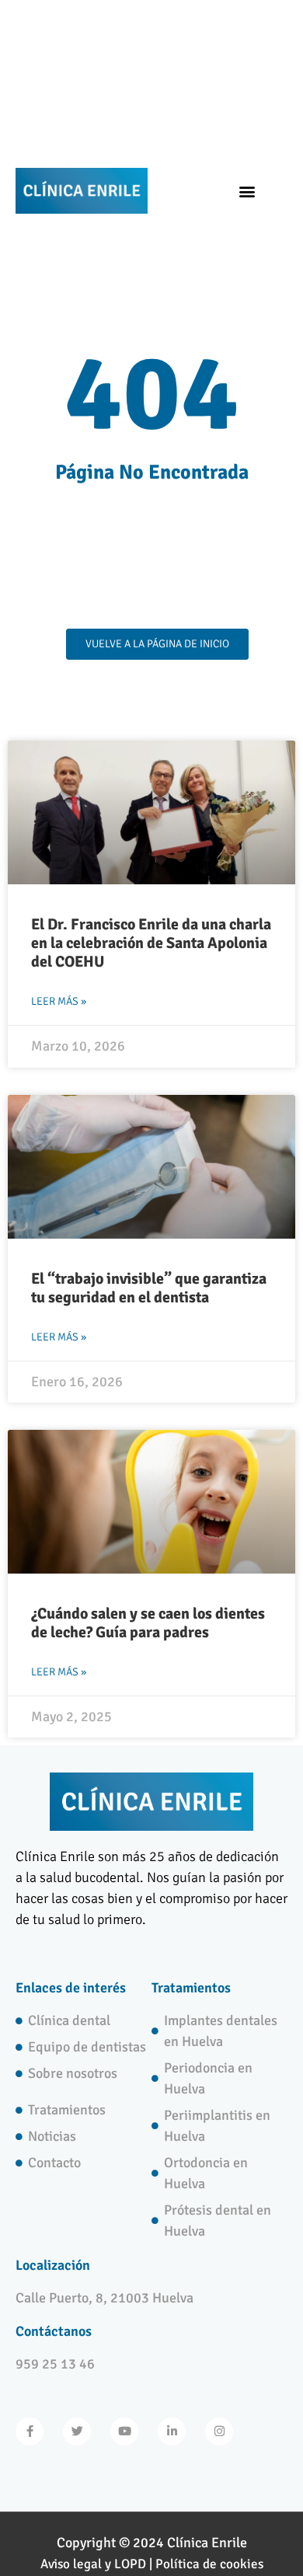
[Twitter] (77, 2431)
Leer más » (59, 1001)
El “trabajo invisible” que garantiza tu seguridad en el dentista (149, 1288)
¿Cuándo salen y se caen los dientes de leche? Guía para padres (148, 1623)
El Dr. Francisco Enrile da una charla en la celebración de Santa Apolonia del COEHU (151, 943)
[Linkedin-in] (172, 2431)
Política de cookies (209, 2564)
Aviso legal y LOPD (93, 2564)
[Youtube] (124, 2431)
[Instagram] (219, 2431)
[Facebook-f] (30, 2431)
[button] (247, 191)
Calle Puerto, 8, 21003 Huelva (104, 2298)
